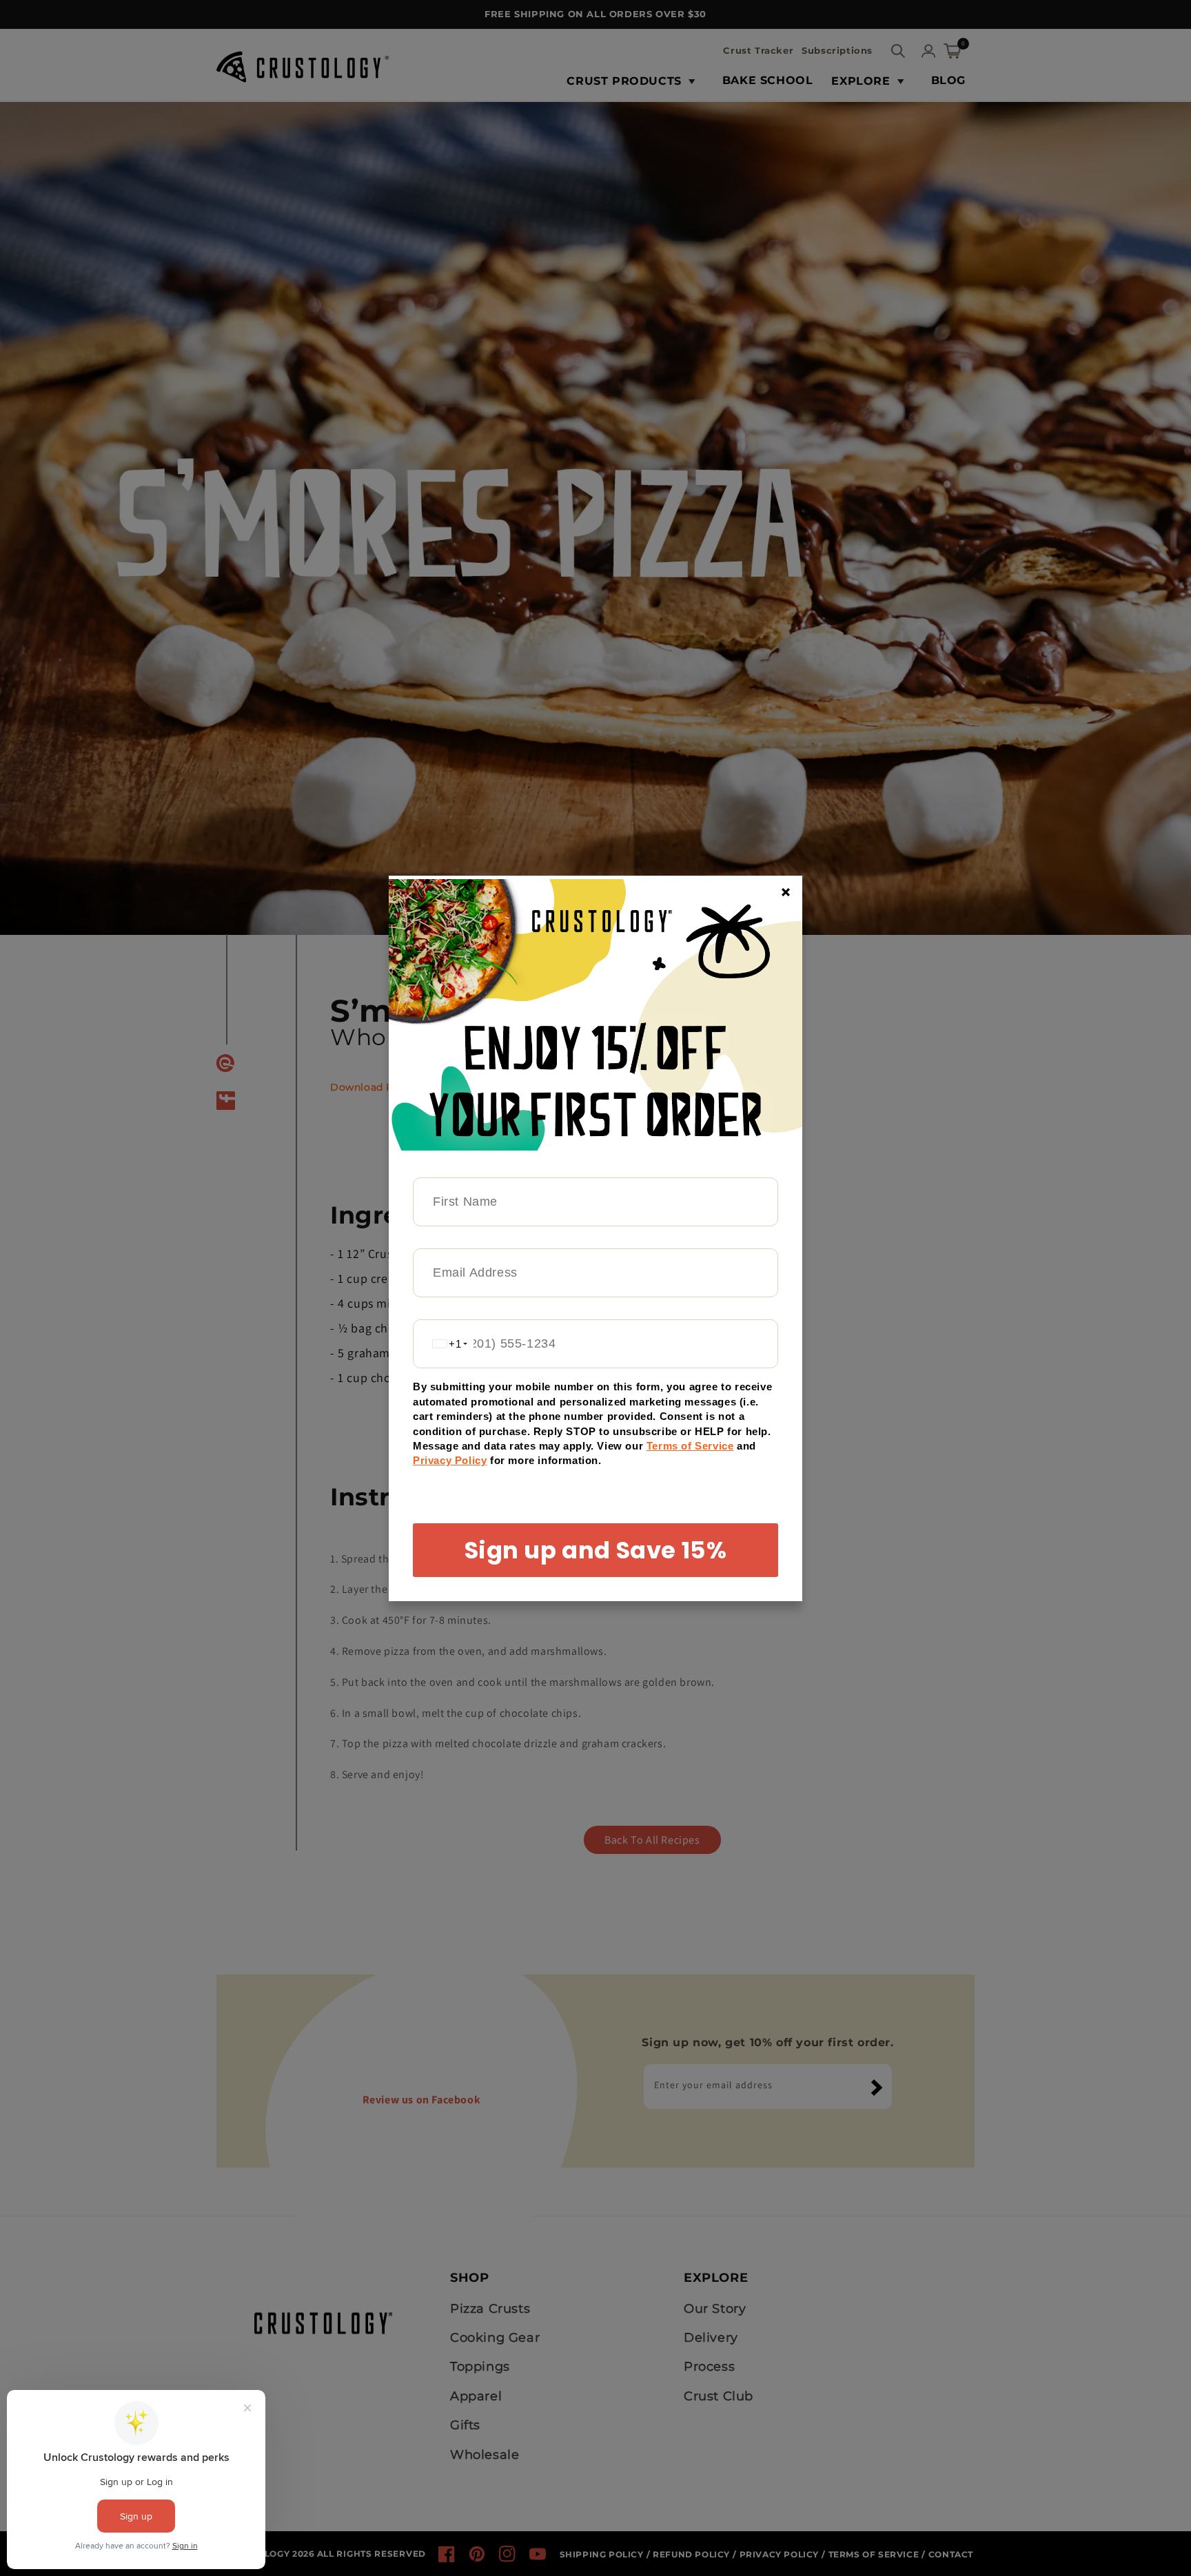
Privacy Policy (450, 1460)
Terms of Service (690, 1446)
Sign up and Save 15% (596, 1550)
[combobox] (444, 1344)
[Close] (786, 892)
